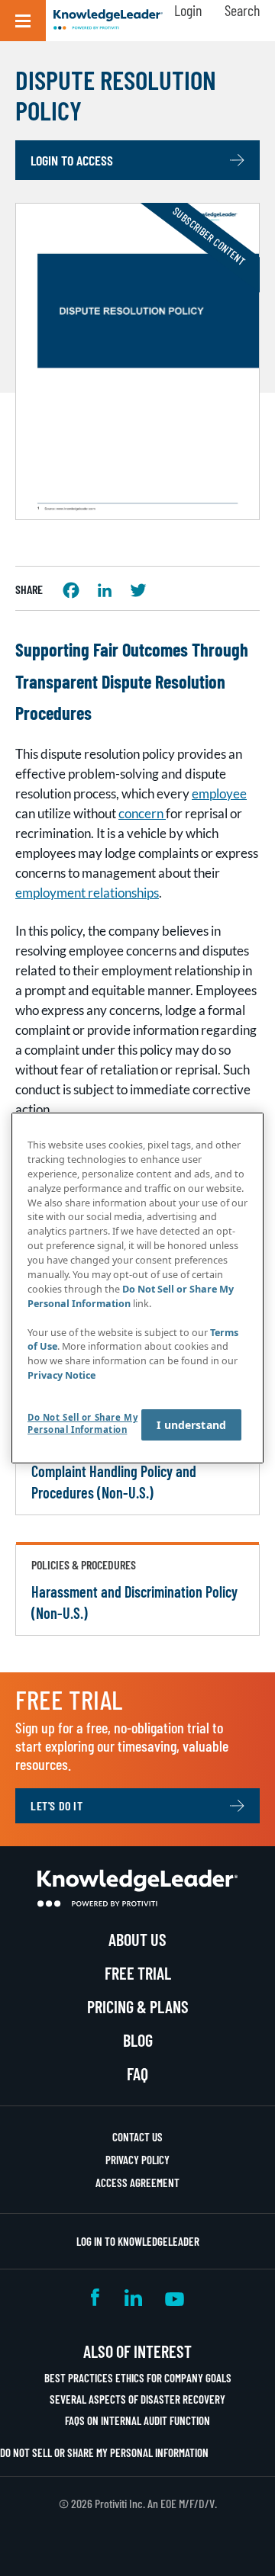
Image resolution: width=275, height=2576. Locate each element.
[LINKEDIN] (105, 590)
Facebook (96, 2297)
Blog (138, 2040)
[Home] (108, 21)
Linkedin (133, 2297)
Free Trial (138, 1973)
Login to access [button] (72, 160)
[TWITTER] (138, 590)
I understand (191, 1425)
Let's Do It (57, 1805)
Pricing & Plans (138, 2006)
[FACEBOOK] (71, 590)
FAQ (137, 2073)
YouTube (175, 2297)
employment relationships (87, 893)
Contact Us (137, 2137)
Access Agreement (137, 2183)
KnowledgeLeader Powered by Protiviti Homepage (137, 1888)
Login (188, 10)
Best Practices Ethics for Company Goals (138, 2378)
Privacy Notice (61, 1375)
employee (219, 793)
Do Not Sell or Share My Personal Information (104, 2452)
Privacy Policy (137, 2160)
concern (142, 813)
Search (242, 10)
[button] (23, 21)
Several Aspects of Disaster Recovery (137, 2399)
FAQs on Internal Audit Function (137, 2420)
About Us (137, 1939)
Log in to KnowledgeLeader (138, 2241)
